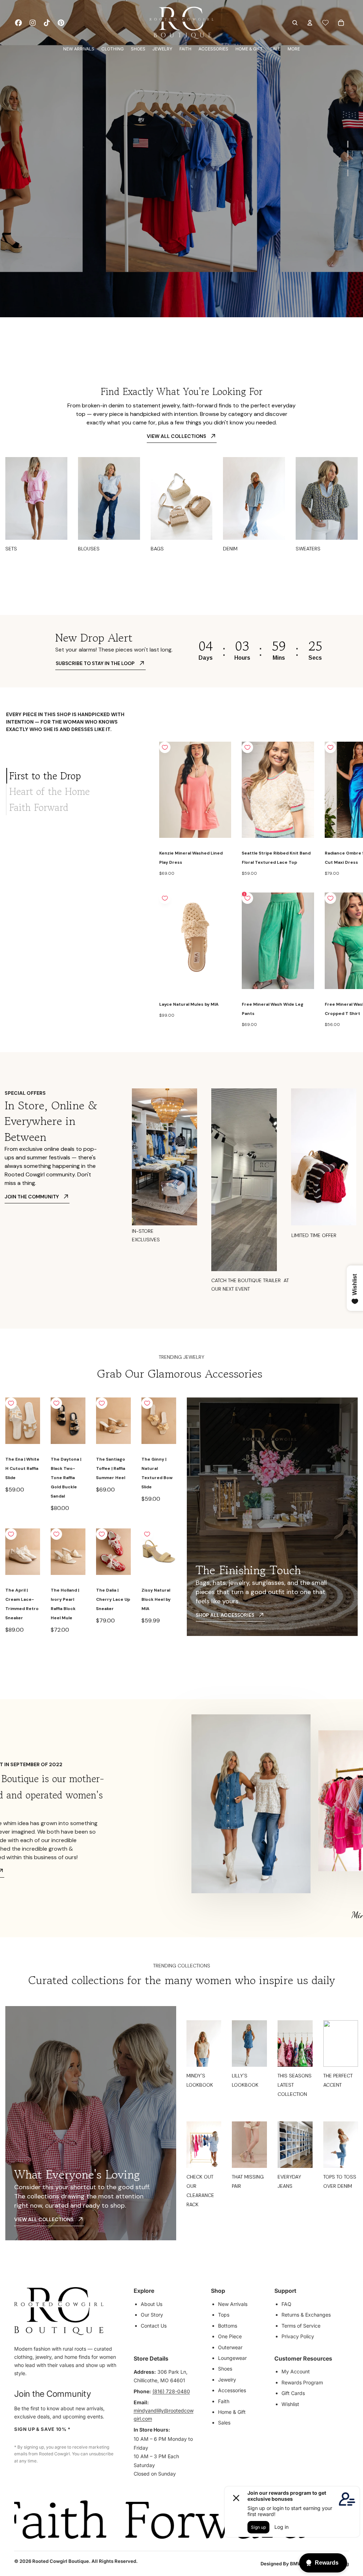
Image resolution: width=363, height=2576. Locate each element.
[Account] (310, 23)
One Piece (230, 2336)
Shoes (225, 2369)
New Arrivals (233, 2304)
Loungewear (232, 2358)
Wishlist (290, 2404)
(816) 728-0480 (171, 2391)
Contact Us (154, 2326)
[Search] (295, 23)
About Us (152, 2304)
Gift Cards (293, 2393)
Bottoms (228, 2326)
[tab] (77, 776)
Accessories (232, 2390)
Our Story (152, 2315)
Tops (224, 2315)
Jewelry (227, 2380)
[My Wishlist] (325, 23)
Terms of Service (301, 2326)
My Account (296, 2371)
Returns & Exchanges (306, 2315)
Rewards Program (302, 2382)
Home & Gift (232, 2412)
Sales (224, 2423)
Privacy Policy (298, 2336)
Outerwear (230, 2347)
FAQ (286, 2304)
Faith (224, 2401)
